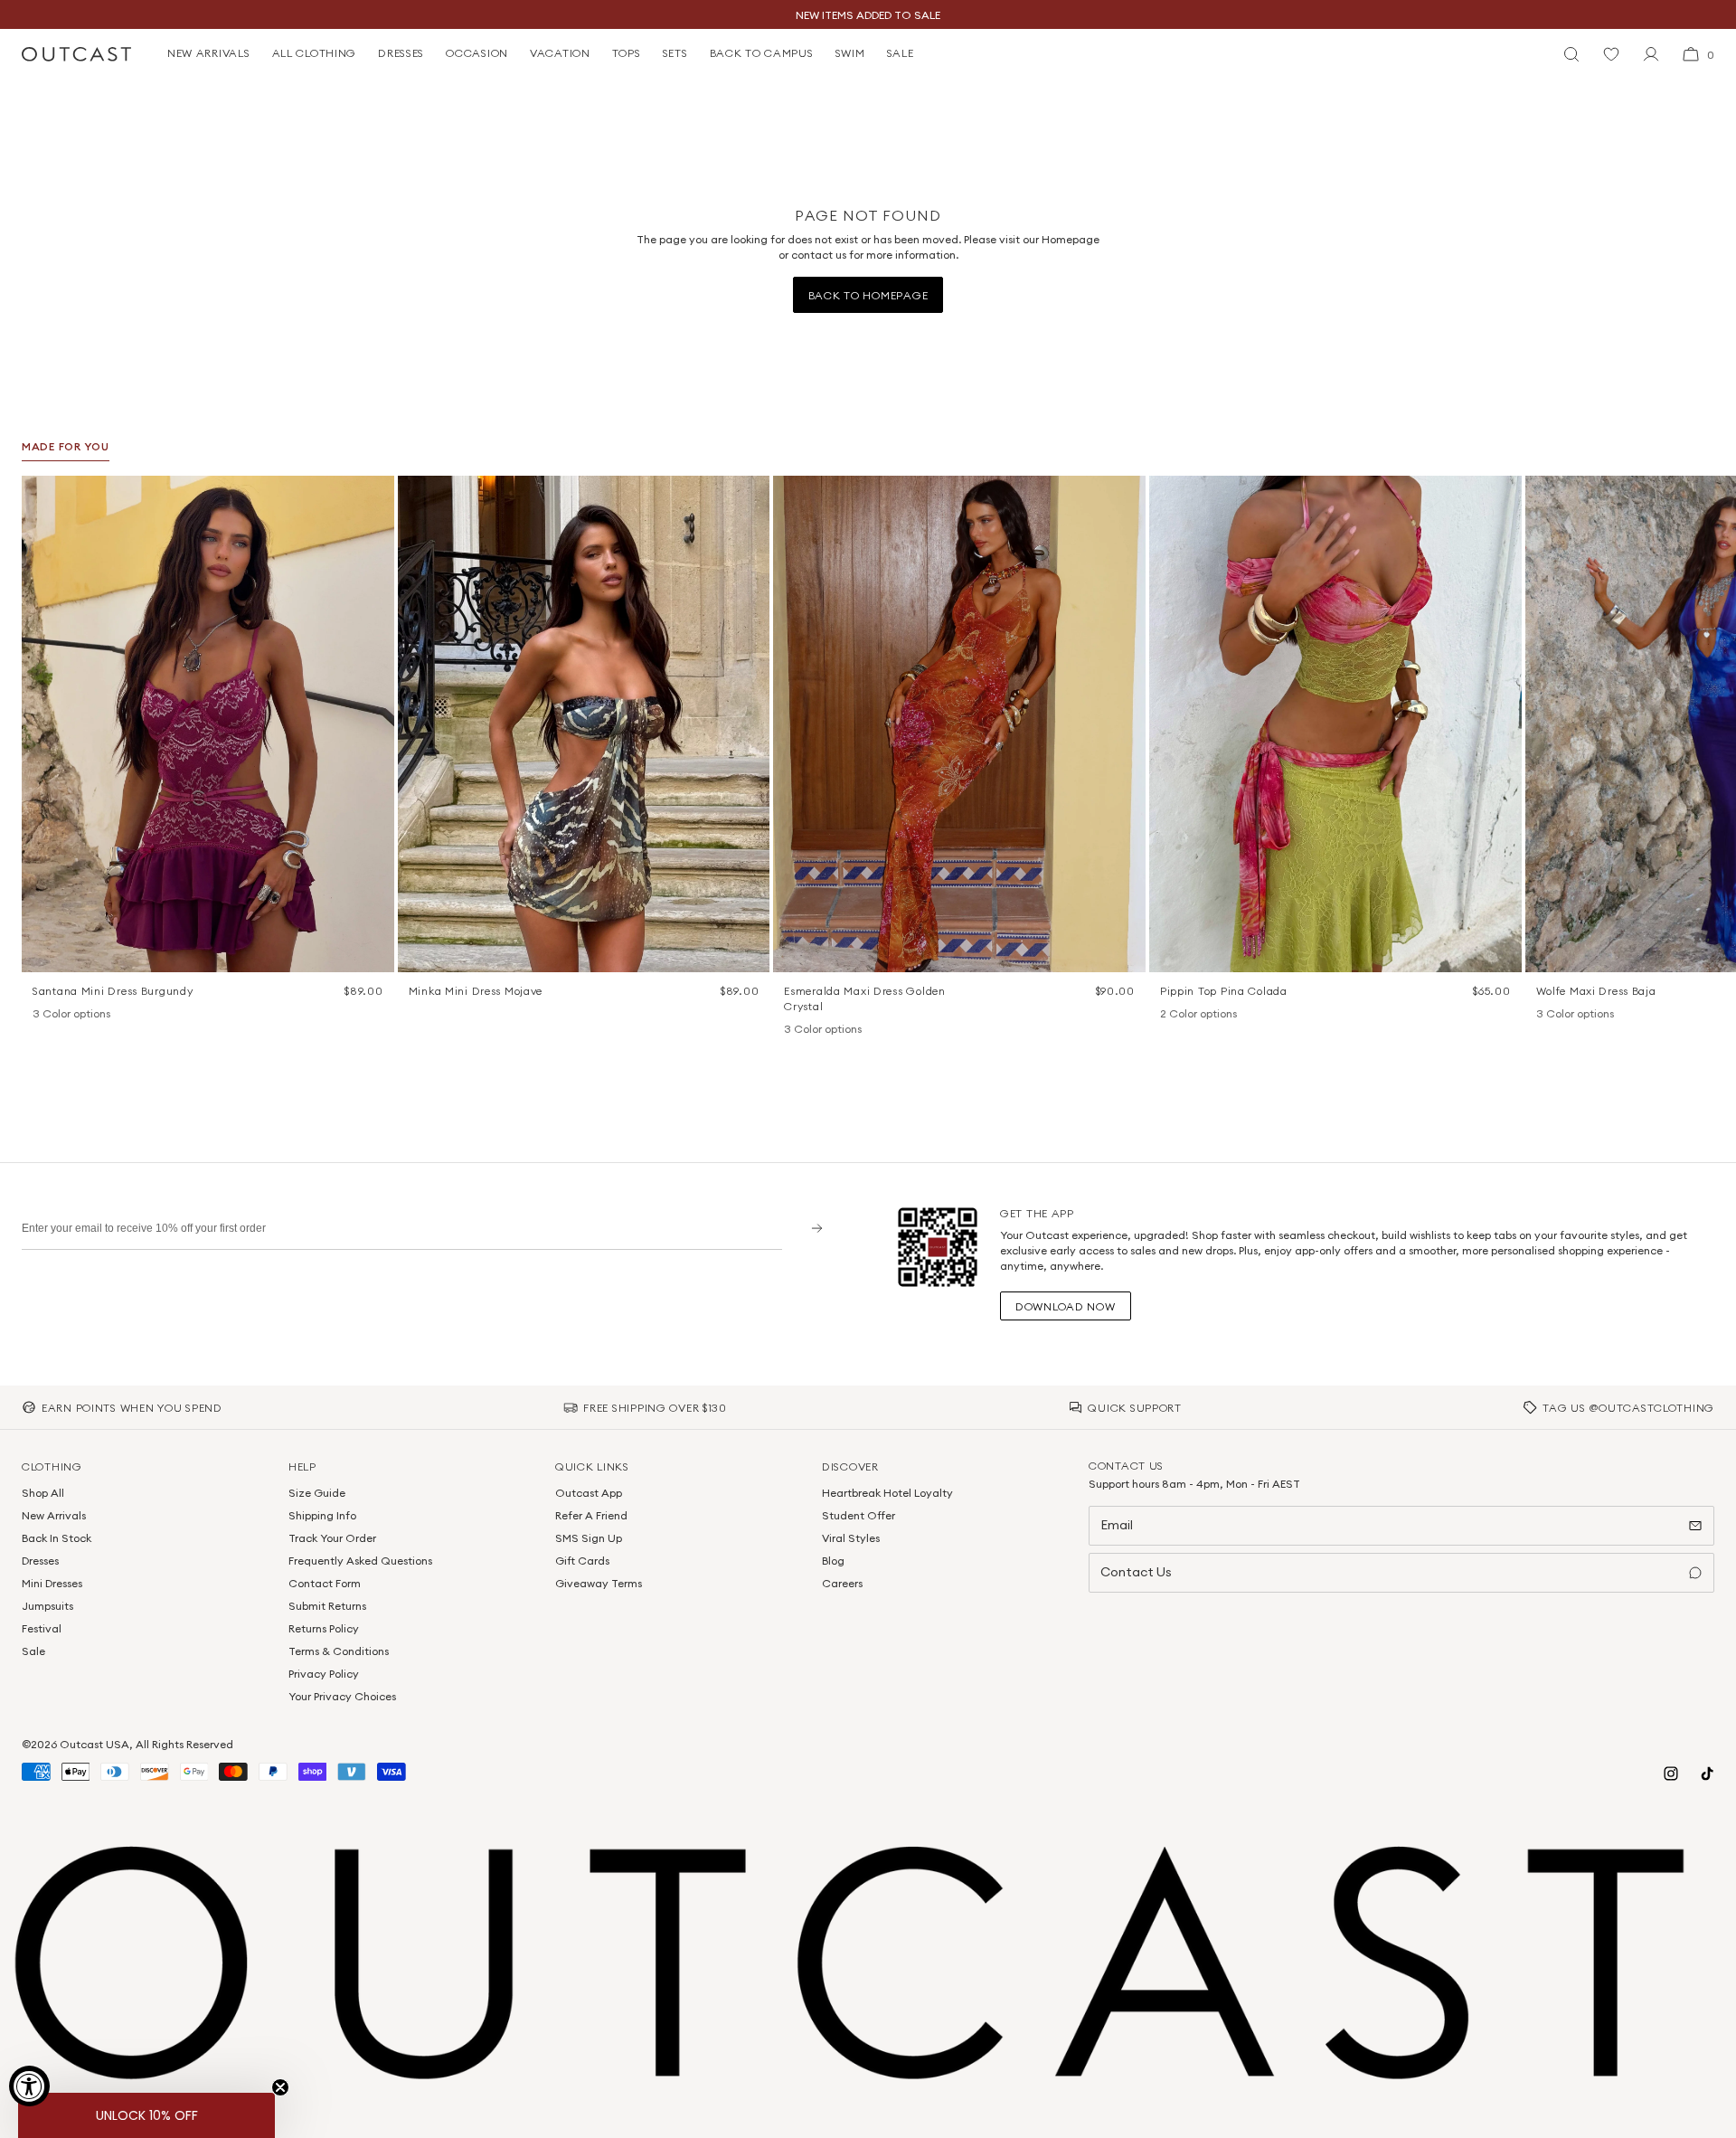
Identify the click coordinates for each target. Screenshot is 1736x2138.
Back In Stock (57, 1538)
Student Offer (859, 1515)
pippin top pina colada (1224, 991)
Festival (42, 1628)
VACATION (560, 53)
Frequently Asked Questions (360, 1561)
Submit (811, 1228)
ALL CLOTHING (315, 53)
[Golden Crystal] (840, 1030)
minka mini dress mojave (476, 991)
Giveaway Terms (599, 1583)
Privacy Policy (324, 1674)
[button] (374, 496)
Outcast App (589, 1493)
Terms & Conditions (339, 1651)
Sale (33, 1651)
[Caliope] (793, 1030)
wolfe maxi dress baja (1596, 991)
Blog (833, 1561)
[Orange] (65, 1015)
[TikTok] (1707, 1774)
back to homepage (868, 295)
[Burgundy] (42, 1015)
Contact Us (1136, 1572)
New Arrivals (54, 1515)
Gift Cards (582, 1561)
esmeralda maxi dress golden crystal (864, 998)
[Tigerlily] (1193, 1015)
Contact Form (325, 1583)
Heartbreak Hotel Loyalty (887, 1493)
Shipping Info (322, 1515)
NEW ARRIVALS (209, 53)
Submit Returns (327, 1606)
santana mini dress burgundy (113, 991)
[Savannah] (1569, 1015)
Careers (842, 1583)
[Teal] (89, 1015)
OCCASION (477, 53)
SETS (675, 53)
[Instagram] (1671, 1774)
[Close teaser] (280, 2087)
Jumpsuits (47, 1606)
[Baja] (1545, 1015)
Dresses (40, 1561)
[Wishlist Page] (1611, 54)
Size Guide (317, 1493)
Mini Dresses (52, 1583)
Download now (1066, 1306)
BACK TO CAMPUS (762, 53)
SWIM (850, 53)
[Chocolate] (816, 1030)
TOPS (627, 53)
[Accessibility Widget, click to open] (29, 2086)
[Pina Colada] (1169, 1015)
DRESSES (401, 53)
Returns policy (324, 1628)
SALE (901, 53)
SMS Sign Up (589, 1538)
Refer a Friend (591, 1515)
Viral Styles (851, 1538)
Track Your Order (332, 1538)
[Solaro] (1592, 1015)
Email (1117, 1525)
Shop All (43, 1493)
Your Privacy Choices (342, 1696)
